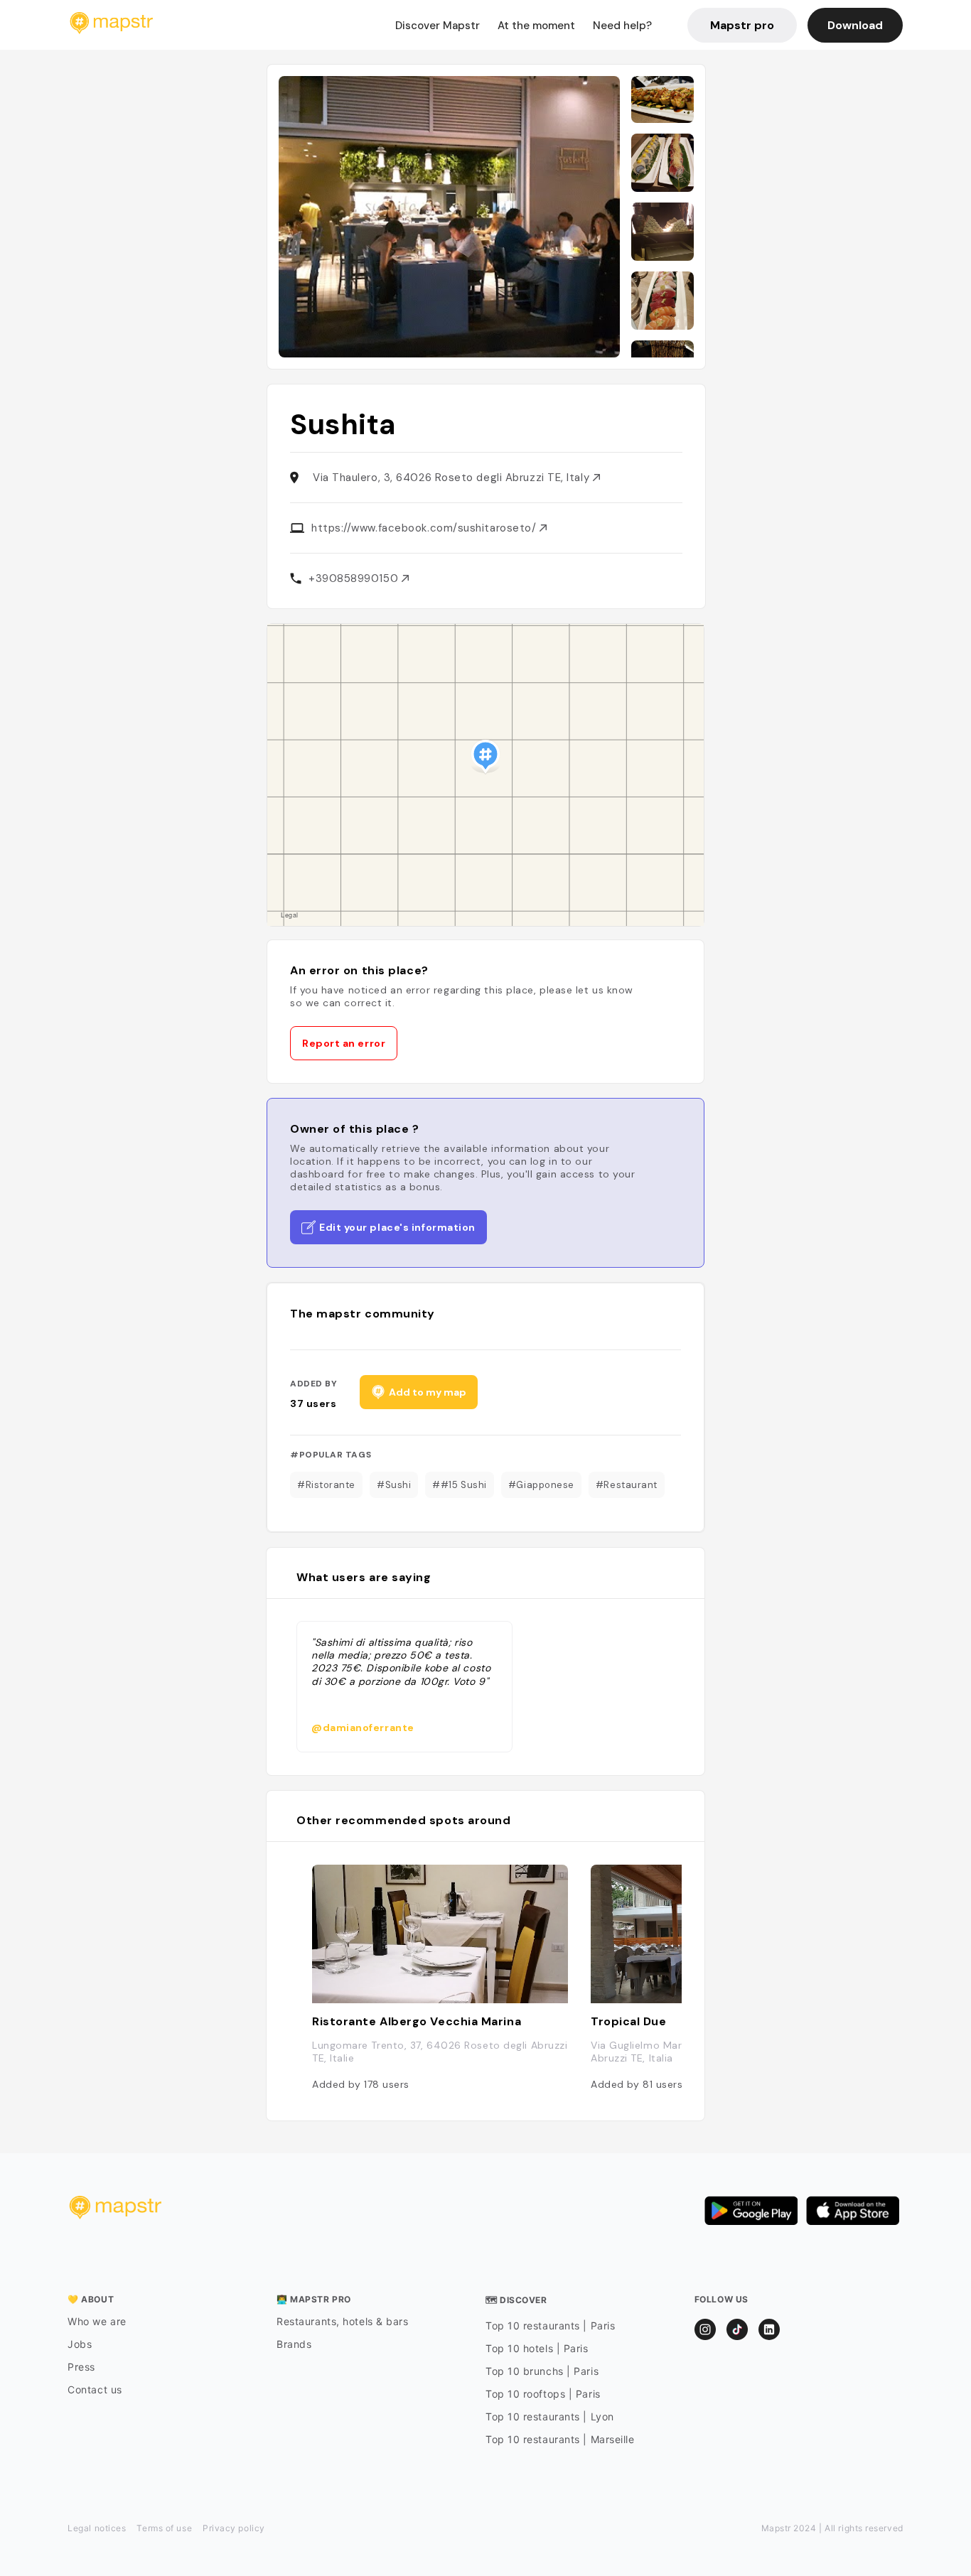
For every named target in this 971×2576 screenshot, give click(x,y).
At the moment (536, 26)
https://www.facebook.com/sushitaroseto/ (425, 528)
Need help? (622, 26)
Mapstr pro (742, 25)
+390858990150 (355, 578)
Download (855, 25)
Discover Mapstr (438, 26)
